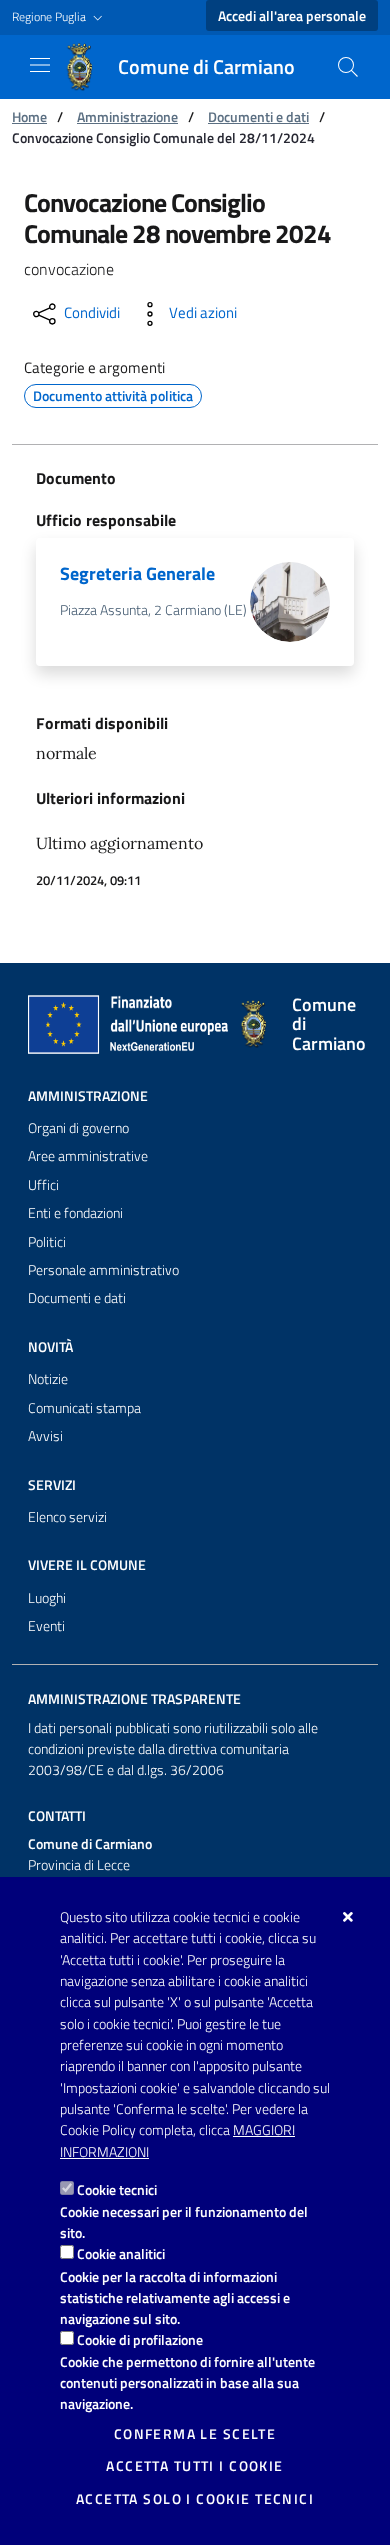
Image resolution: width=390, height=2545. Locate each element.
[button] (59, 17)
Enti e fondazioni (75, 1213)
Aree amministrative (88, 1156)
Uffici (43, 1185)
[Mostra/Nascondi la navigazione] (40, 65)
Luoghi (47, 1598)
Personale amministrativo (103, 1270)
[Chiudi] (348, 1917)
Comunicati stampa (84, 1408)
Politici (47, 1242)
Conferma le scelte (195, 2434)
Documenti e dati (258, 116)
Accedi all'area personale (292, 16)
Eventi (46, 1626)
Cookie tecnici (117, 2189)
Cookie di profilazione (140, 2339)
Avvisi (45, 1436)
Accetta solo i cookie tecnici (195, 2499)
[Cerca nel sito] (348, 67)
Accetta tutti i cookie (194, 2466)
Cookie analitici (121, 2253)
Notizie (48, 1379)
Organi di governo (78, 1128)
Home (29, 116)
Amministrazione (127, 116)
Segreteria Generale (137, 573)
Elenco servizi (67, 1517)
